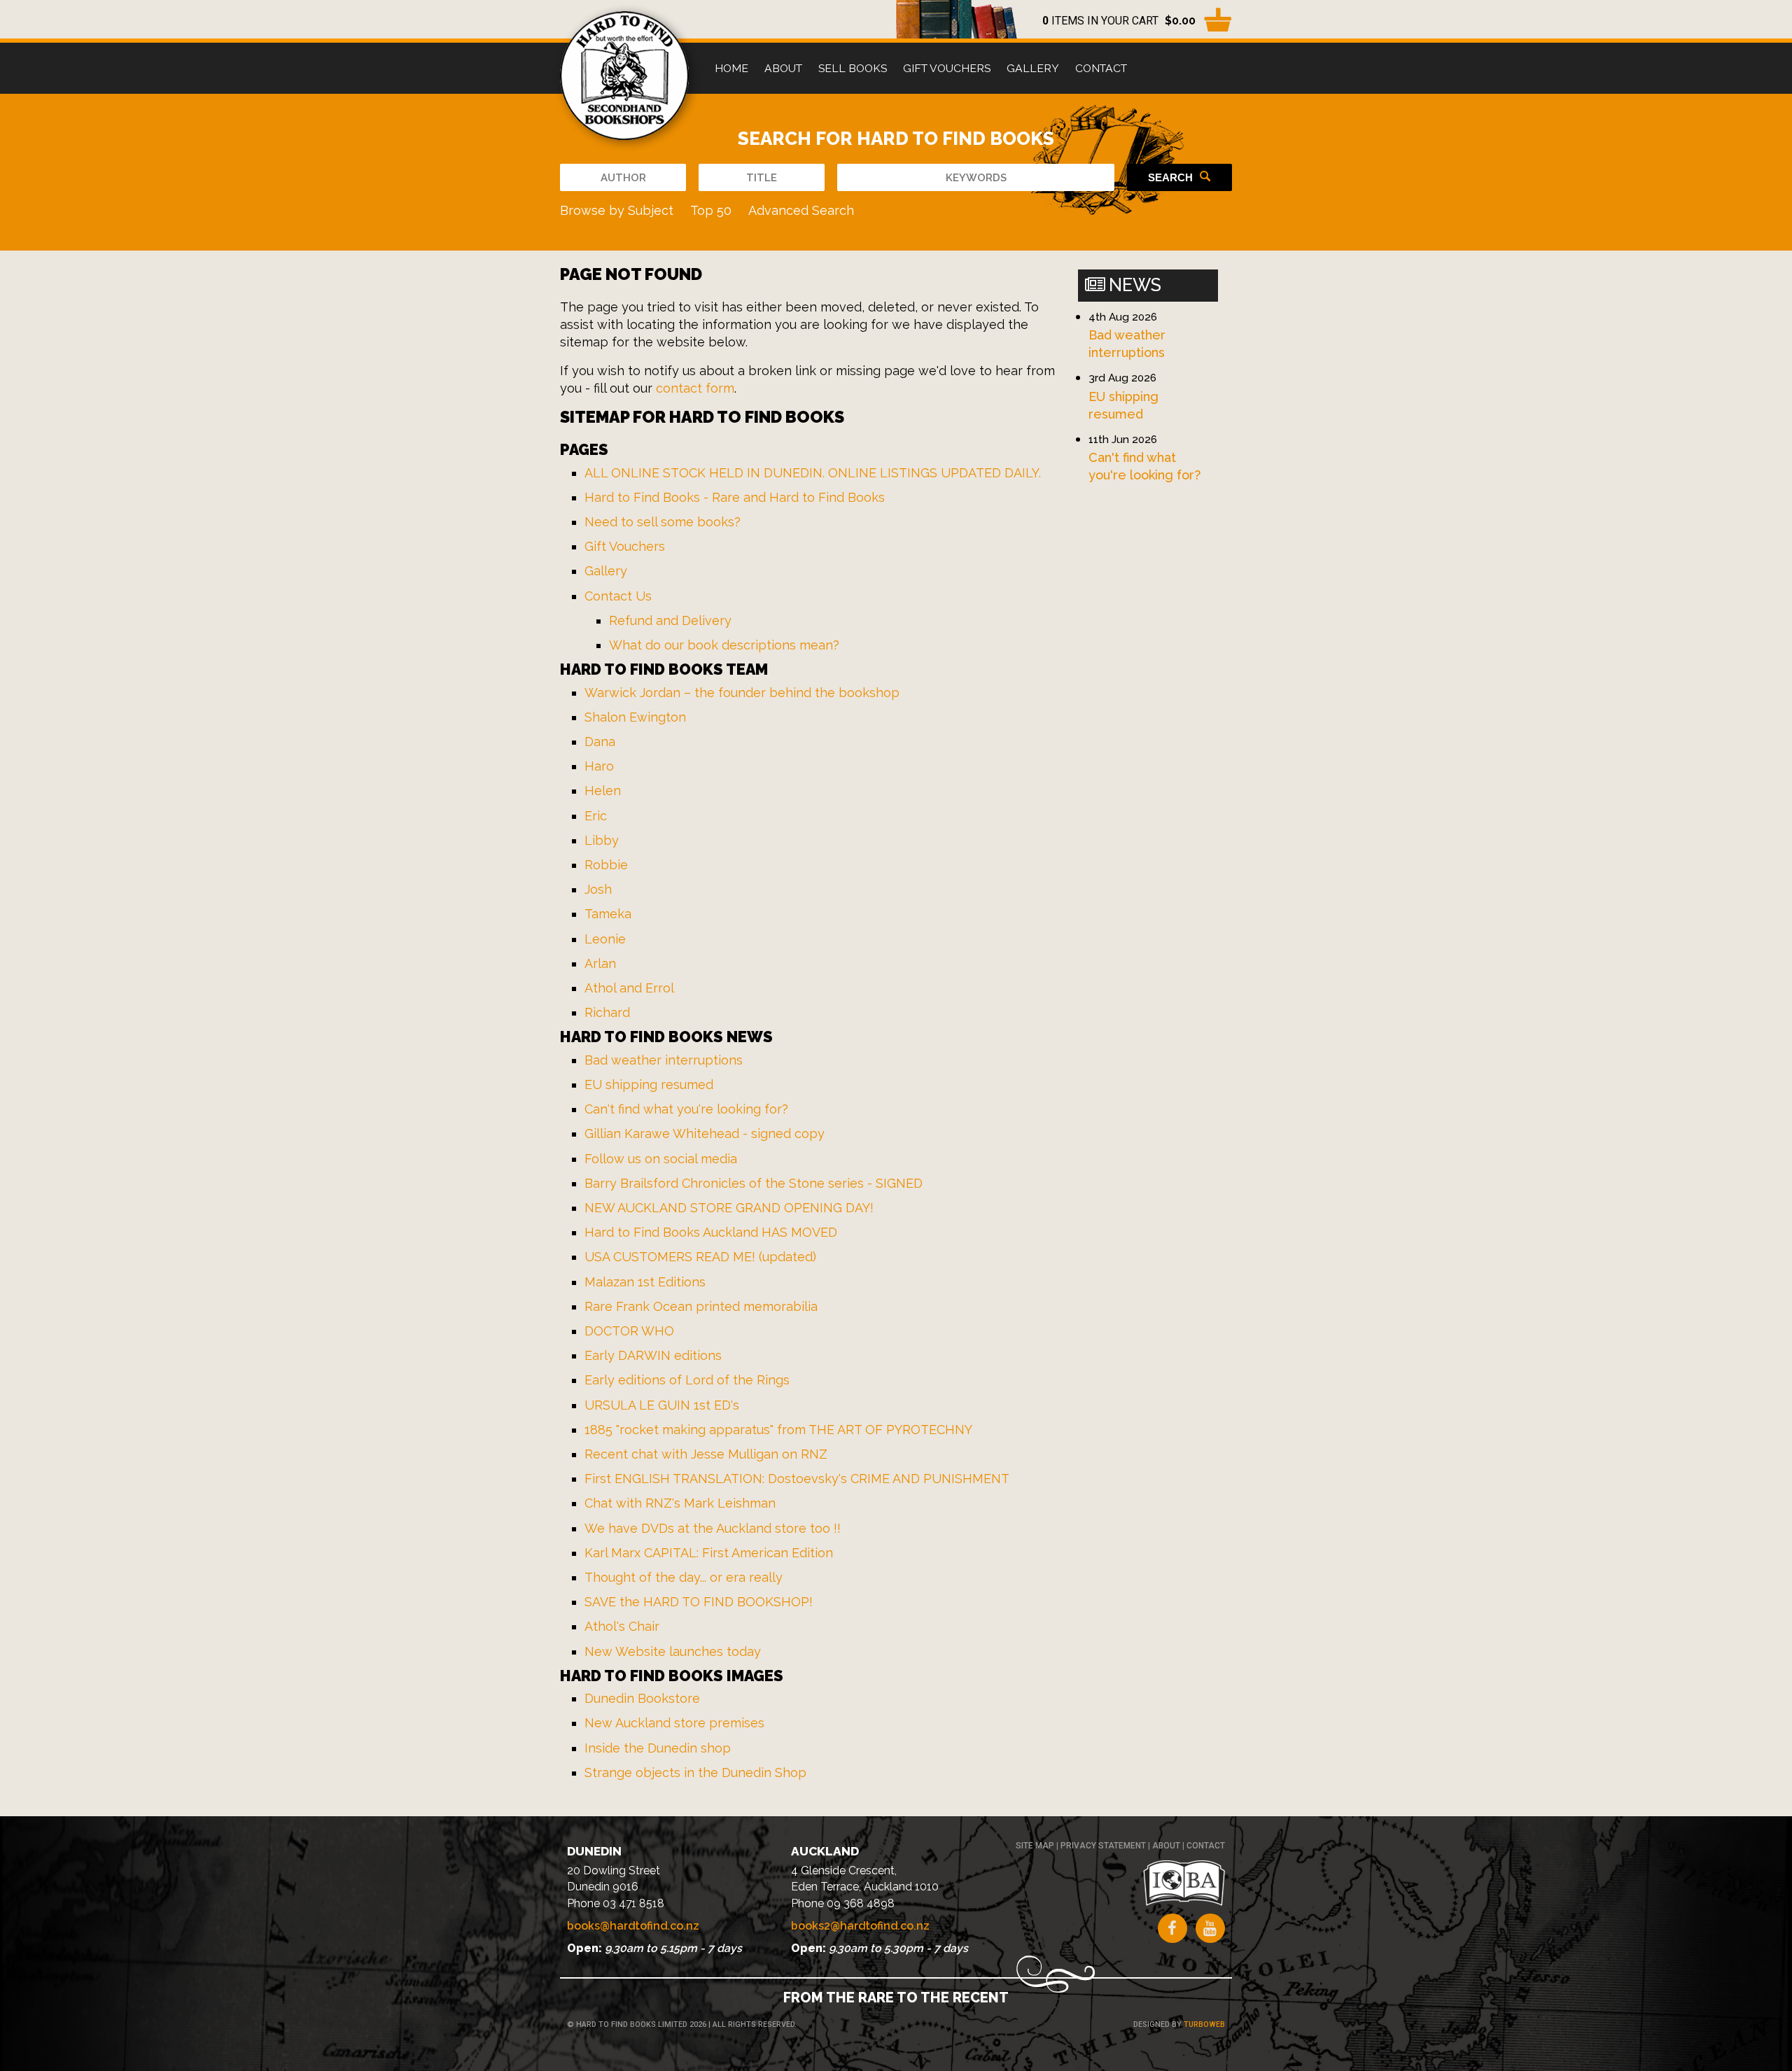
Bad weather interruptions (664, 1060)
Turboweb (1204, 2024)
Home (731, 68)
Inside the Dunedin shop (658, 1748)
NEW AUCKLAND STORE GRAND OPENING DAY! (729, 1208)
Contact (1101, 68)
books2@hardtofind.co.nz (860, 1926)
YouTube (1210, 1928)
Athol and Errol (629, 988)
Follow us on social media (661, 1159)
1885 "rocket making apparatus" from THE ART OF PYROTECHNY (778, 1430)
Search (1170, 177)
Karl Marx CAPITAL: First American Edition (709, 1553)
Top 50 (711, 210)
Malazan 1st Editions (645, 1282)
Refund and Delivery (670, 620)
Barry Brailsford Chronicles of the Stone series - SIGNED (754, 1183)
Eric (596, 816)
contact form (695, 388)
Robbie (606, 865)
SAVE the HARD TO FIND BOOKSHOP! (699, 1602)
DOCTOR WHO (629, 1331)
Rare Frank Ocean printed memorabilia (701, 1306)
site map (1035, 1846)
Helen (603, 791)
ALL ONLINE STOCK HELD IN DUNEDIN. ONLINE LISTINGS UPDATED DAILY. (813, 473)
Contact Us (618, 596)
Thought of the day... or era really (684, 1577)
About (783, 68)
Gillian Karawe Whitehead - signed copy (705, 1133)
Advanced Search (801, 210)
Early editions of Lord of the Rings (687, 1380)
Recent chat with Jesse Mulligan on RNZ (706, 1454)
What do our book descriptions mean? (724, 645)
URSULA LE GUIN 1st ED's (662, 1405)
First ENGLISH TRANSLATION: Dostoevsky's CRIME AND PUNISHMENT (797, 1479)
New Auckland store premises (674, 1723)
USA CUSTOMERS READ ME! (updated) (700, 1257)
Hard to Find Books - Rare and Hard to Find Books (735, 497)
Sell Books (853, 68)
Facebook (1172, 1928)
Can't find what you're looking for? (686, 1109)
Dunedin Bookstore (642, 1698)
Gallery (1033, 68)
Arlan (600, 963)
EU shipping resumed (649, 1084)
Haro (599, 766)
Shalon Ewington (635, 717)
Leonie (605, 939)
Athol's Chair (622, 1626)
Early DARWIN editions (653, 1355)
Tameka (608, 914)
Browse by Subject (617, 210)
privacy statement (1103, 1846)
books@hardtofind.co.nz (633, 1926)
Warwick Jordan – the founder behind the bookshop (742, 693)
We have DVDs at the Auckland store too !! (713, 1528)
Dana (600, 742)
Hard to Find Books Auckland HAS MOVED (711, 1232)
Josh (598, 889)
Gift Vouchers (947, 68)
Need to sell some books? (663, 522)
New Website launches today (673, 1651)
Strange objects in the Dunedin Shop (695, 1772)
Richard (607, 1012)
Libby (602, 840)
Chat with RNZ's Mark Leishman (680, 1503)
